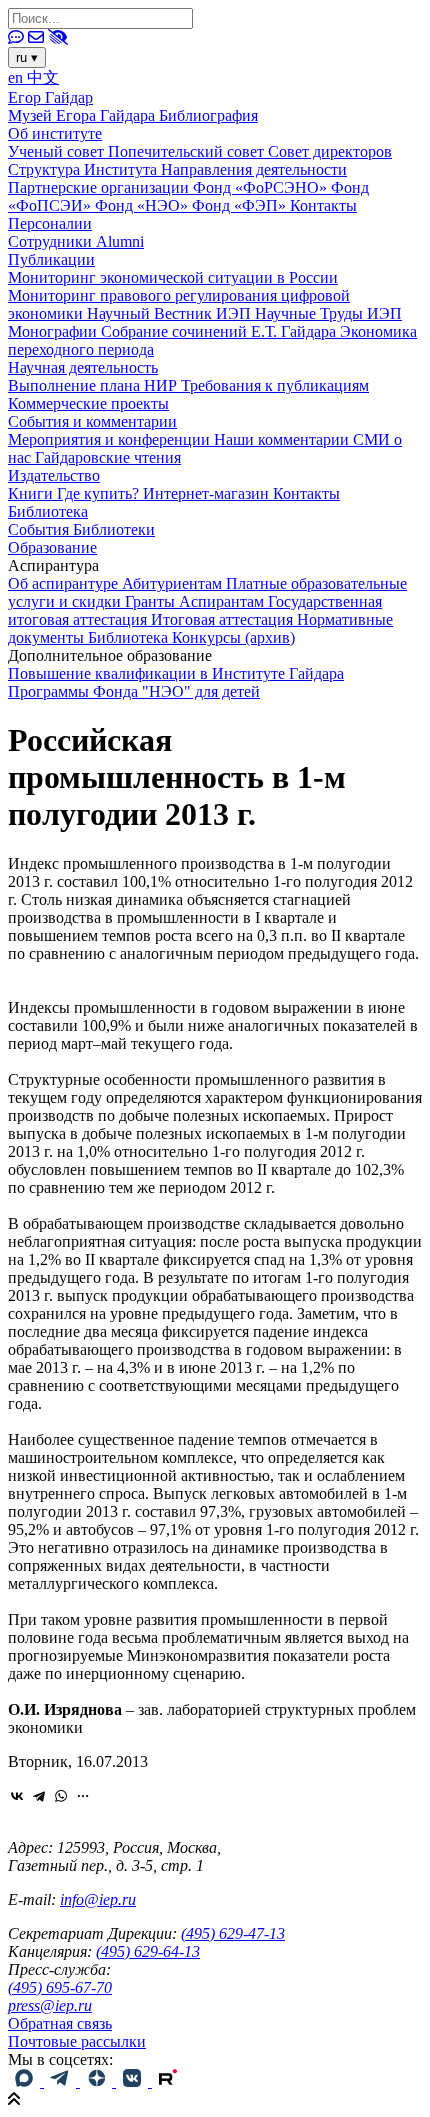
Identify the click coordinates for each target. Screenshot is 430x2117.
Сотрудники (52, 241)
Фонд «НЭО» (143, 205)
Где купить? (100, 493)
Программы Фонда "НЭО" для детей (134, 691)
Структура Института (84, 169)
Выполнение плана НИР (94, 385)
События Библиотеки (81, 529)
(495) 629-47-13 (233, 1933)
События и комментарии (92, 421)
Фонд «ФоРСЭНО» (262, 187)
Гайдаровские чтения (108, 457)
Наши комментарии (283, 439)
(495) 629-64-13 (148, 1951)
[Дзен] (98, 2081)
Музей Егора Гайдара (83, 115)
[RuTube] (168, 2081)
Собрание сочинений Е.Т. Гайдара (220, 331)
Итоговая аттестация (224, 619)
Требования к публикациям (275, 385)
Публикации (51, 259)
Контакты (323, 205)
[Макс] (26, 2081)
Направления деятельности (254, 169)
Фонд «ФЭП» (241, 205)
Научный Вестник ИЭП (171, 313)
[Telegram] (39, 1796)
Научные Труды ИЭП (328, 313)
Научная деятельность (83, 367)
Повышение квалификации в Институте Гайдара (176, 673)
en (17, 77)
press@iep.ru (50, 2005)
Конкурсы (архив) (233, 637)
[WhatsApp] (61, 1796)
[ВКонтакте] (17, 1796)
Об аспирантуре (65, 583)
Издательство (54, 475)
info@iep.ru (98, 1899)
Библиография (208, 115)
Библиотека (48, 511)
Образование (52, 547)
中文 (43, 77)
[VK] (134, 2081)
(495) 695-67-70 (60, 1987)
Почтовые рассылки (77, 2041)
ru (27, 57)
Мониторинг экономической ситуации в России (173, 277)
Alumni (120, 241)
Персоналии (50, 223)
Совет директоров (330, 151)
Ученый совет (58, 151)
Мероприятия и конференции (111, 439)
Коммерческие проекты (88, 403)
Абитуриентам (174, 583)
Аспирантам (223, 601)
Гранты (152, 601)
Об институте (55, 133)
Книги (32, 493)
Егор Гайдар (50, 97)
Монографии (54, 331)
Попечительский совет (188, 151)
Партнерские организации (100, 187)
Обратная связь (60, 2023)
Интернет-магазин (208, 493)
